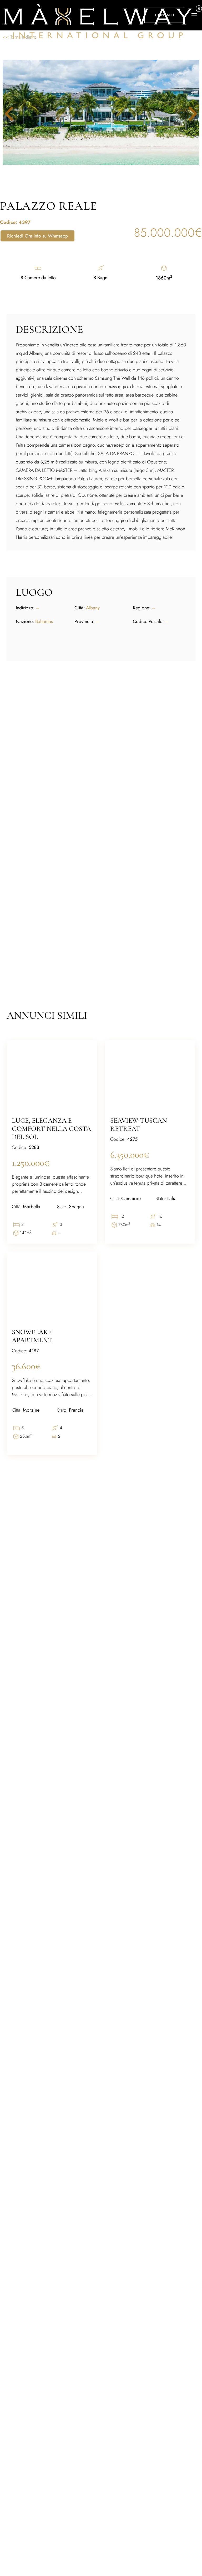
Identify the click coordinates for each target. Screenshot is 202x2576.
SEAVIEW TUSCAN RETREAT (139, 1125)
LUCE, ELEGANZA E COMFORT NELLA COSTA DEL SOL (51, 1129)
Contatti (165, 15)
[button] (189, 114)
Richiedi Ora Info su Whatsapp (37, 236)
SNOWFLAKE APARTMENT (32, 1336)
